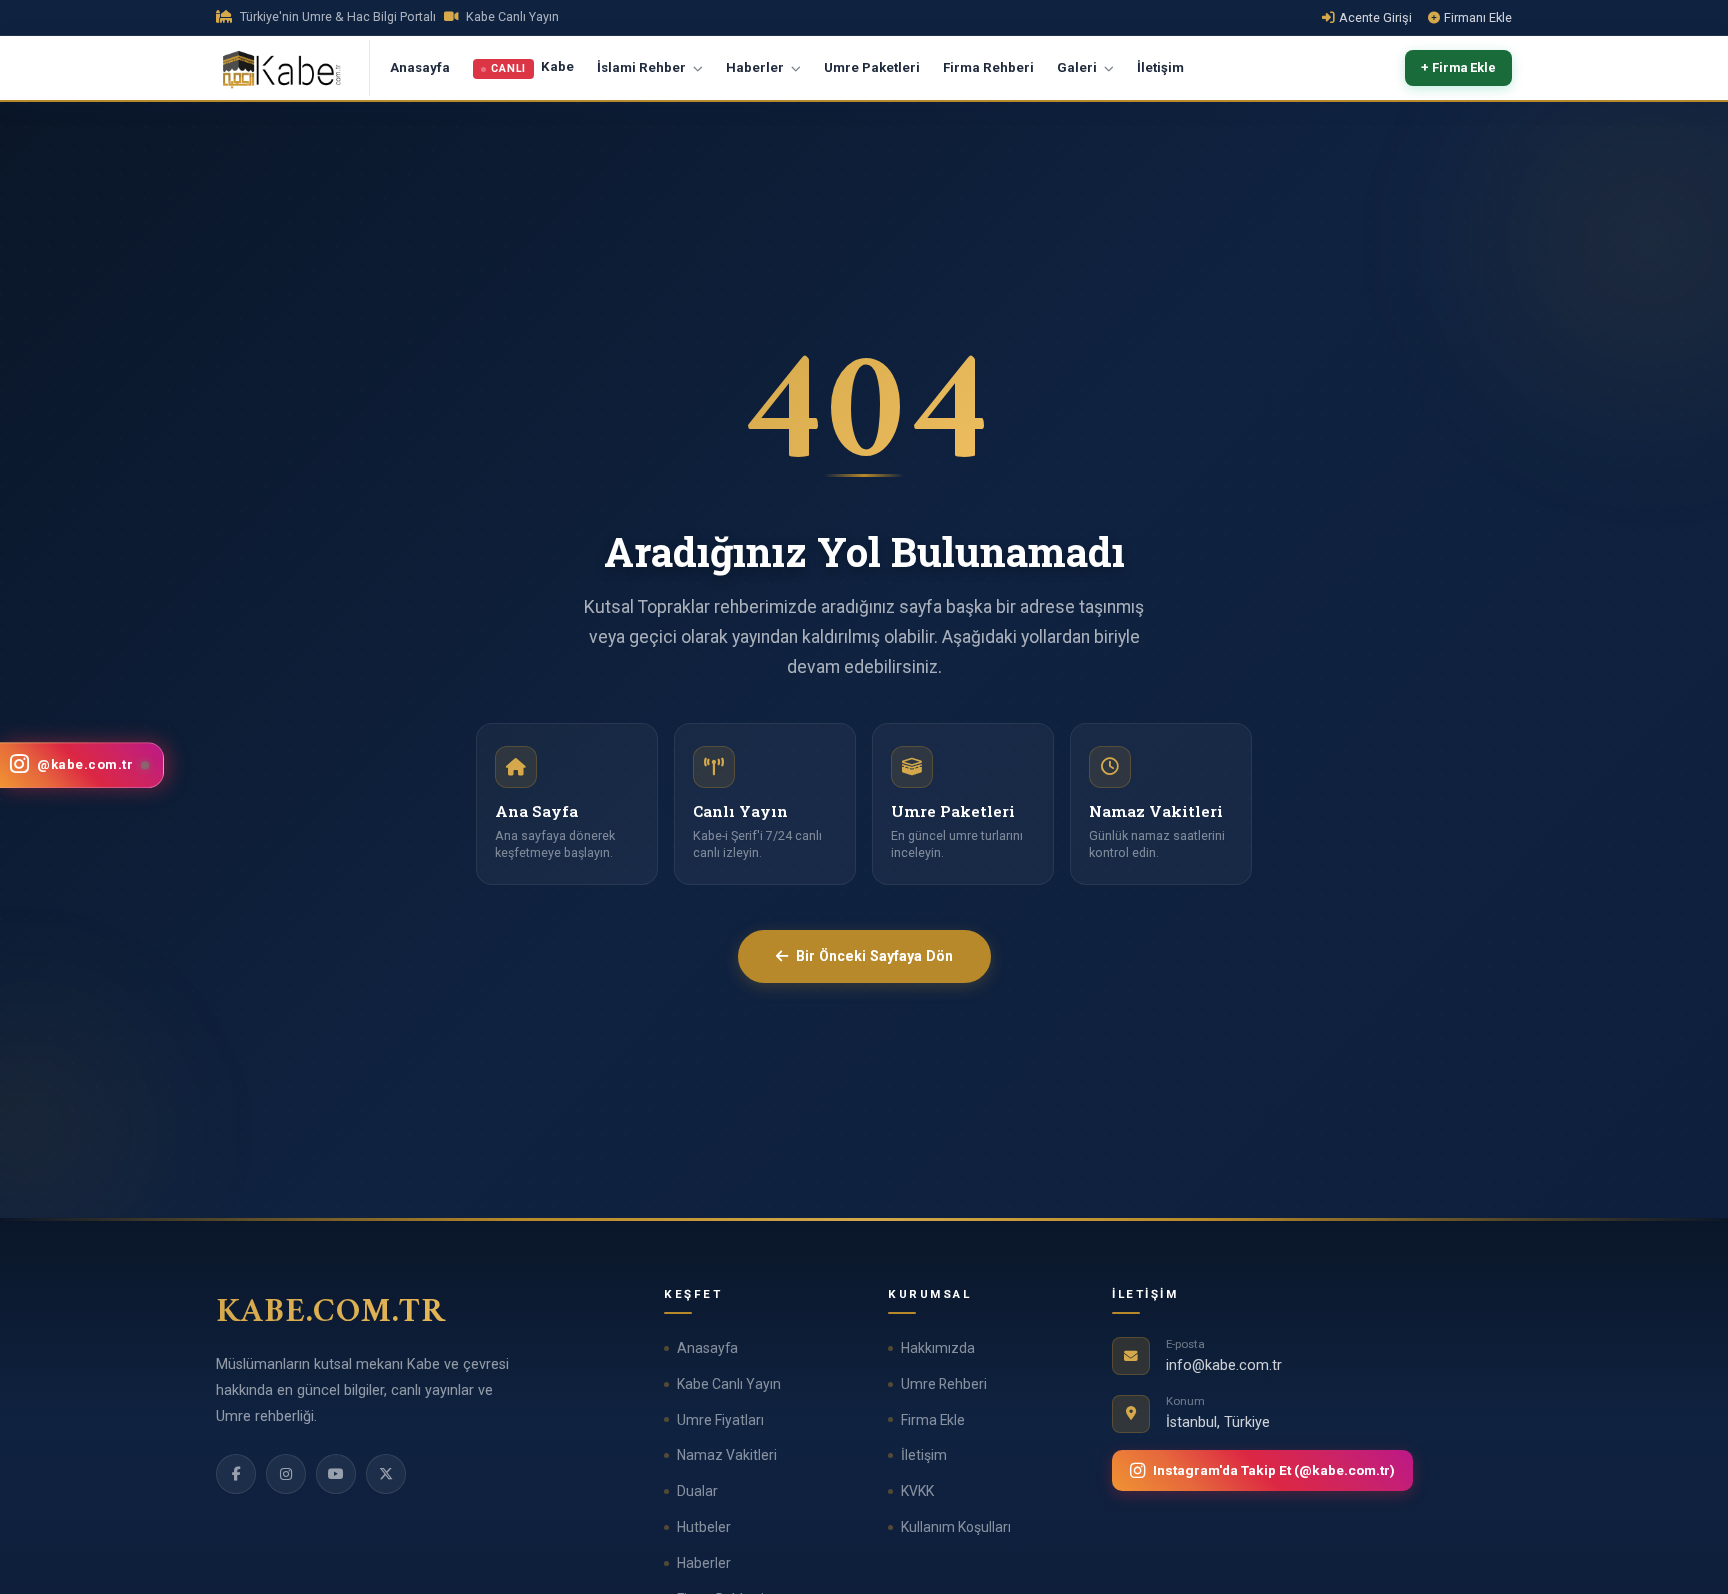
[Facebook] (236, 1474)
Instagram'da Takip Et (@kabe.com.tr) (1274, 1470)
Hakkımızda (938, 1348)
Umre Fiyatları (720, 1420)
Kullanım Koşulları (956, 1527)
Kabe (532, 68)
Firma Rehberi (988, 67)
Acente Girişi (1375, 17)
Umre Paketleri (872, 67)
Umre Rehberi (944, 1384)
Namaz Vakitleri (727, 1455)
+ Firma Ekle (1458, 68)
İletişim (1160, 67)
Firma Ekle (933, 1420)
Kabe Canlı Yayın (729, 1384)
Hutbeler (704, 1527)
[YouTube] (336, 1474)
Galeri (1078, 67)
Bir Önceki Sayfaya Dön (874, 956)
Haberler (756, 67)
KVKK (917, 1491)
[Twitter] (386, 1474)
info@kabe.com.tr (1224, 1365)
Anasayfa (420, 67)
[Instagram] (286, 1474)
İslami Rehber (643, 67)
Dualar (697, 1491)
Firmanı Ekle (1478, 17)
